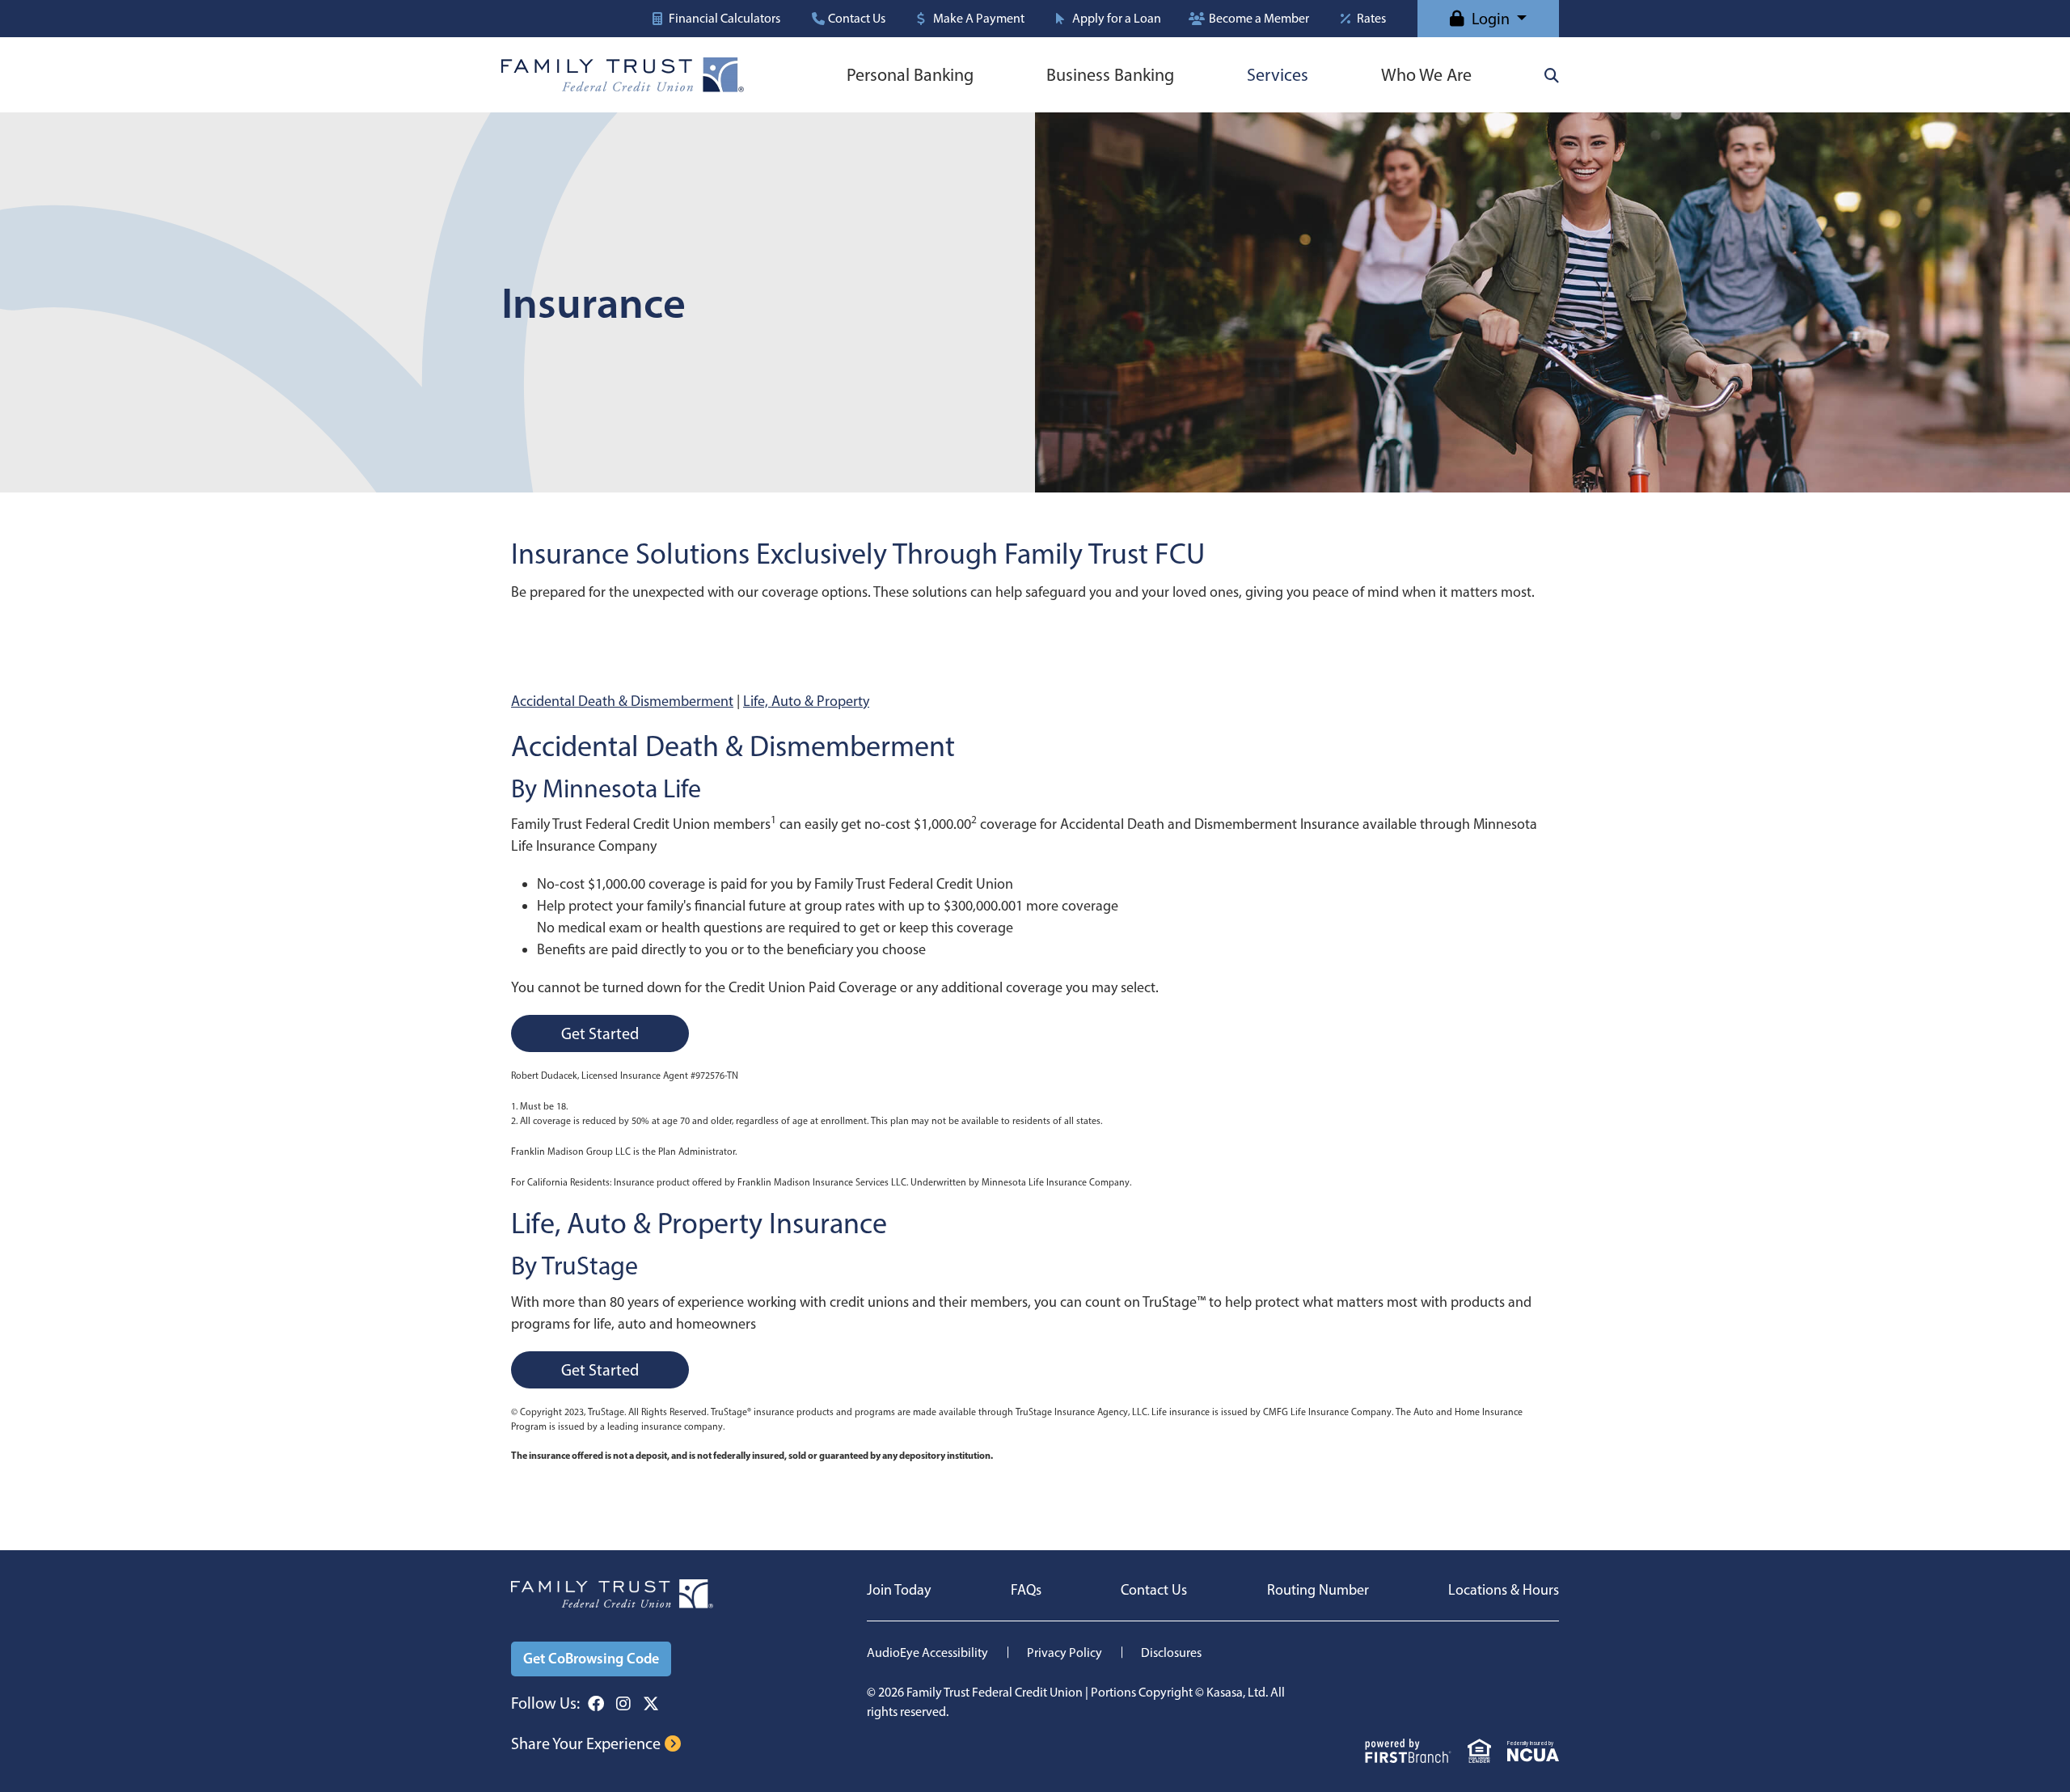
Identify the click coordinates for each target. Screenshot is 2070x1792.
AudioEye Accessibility (927, 1653)
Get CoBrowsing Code (591, 1659)
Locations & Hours (1504, 1590)
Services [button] (1278, 75)
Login (1491, 19)
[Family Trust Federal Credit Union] (623, 74)
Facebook (596, 1704)
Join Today (899, 1590)
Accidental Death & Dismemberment (622, 701)
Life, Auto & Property (806, 701)
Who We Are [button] (1426, 75)
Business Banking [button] (1110, 75)
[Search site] (1552, 75)
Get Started (600, 1033)
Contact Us (857, 19)
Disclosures (1171, 1653)
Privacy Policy (1065, 1653)
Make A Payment (979, 19)
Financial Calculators (724, 19)
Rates (1371, 19)
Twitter (651, 1704)
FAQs (1026, 1590)
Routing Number (1318, 1590)
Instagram (623, 1704)
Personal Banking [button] (910, 75)
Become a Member (1259, 19)
